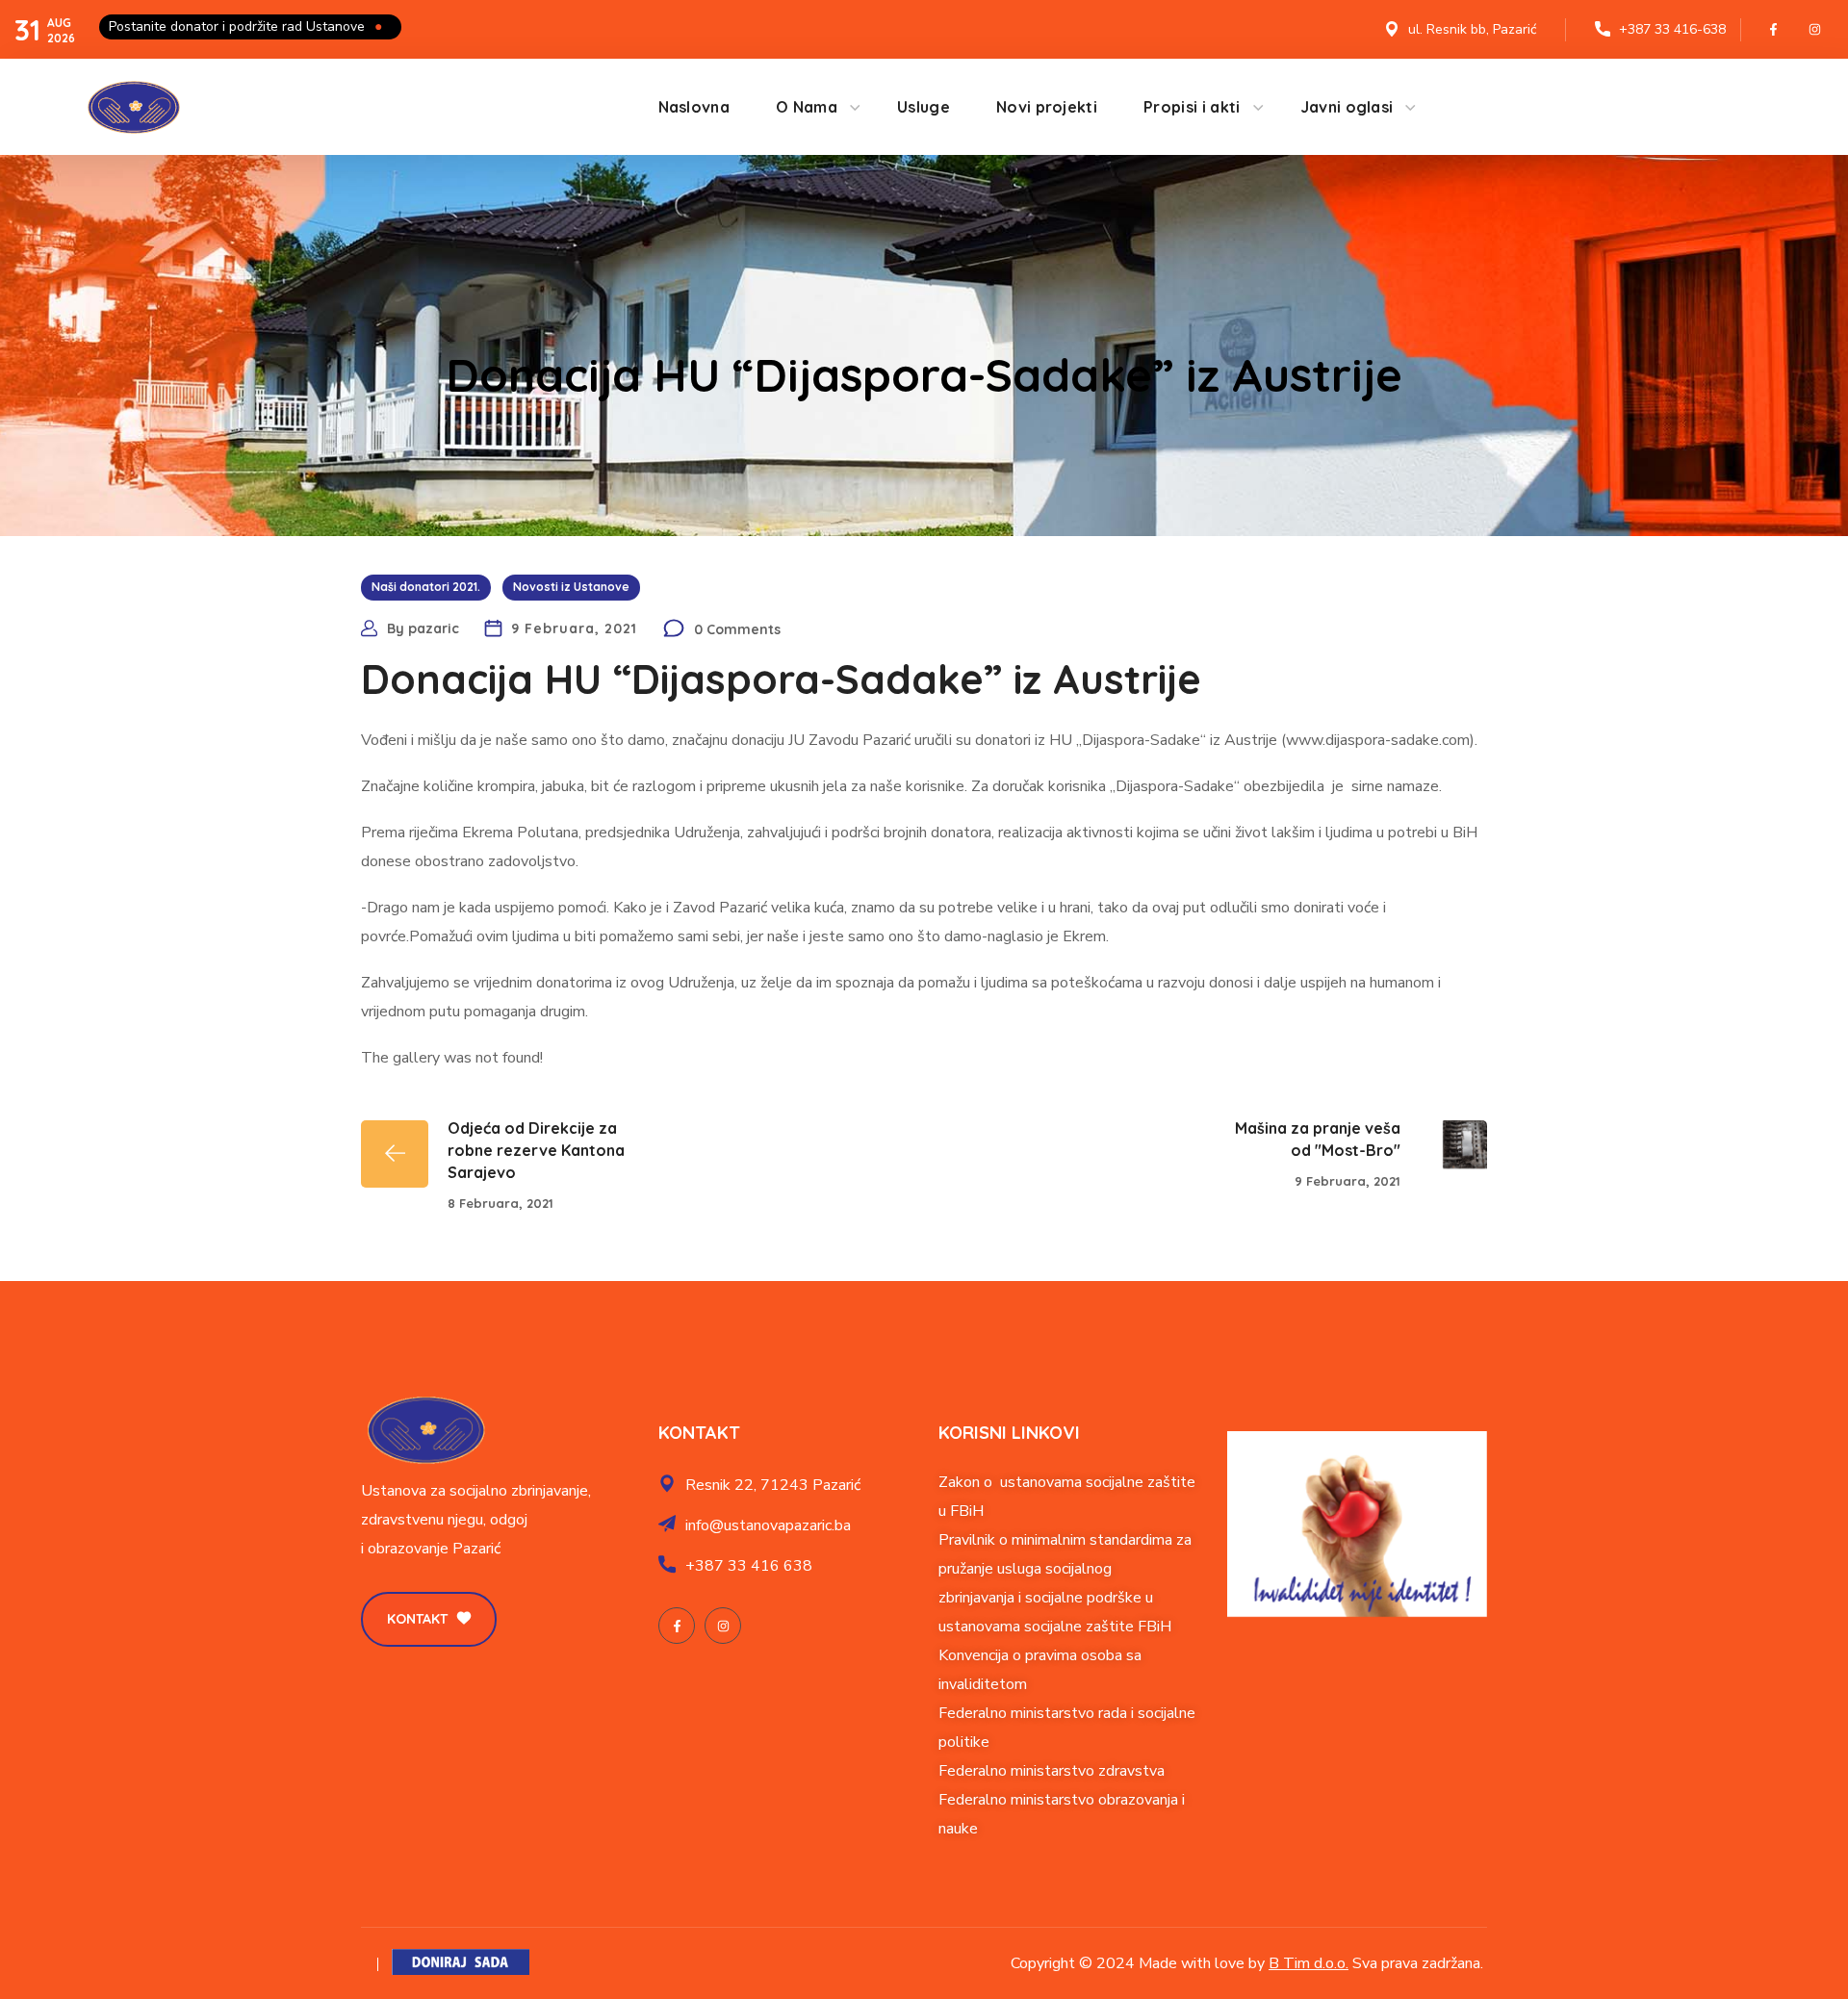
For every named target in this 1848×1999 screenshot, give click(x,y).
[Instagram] (1815, 30)
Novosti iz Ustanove (571, 587)
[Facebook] (1774, 30)
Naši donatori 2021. (426, 587)
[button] (429, 1619)
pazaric (434, 628)
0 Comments (737, 629)
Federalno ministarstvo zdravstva (1052, 1771)
